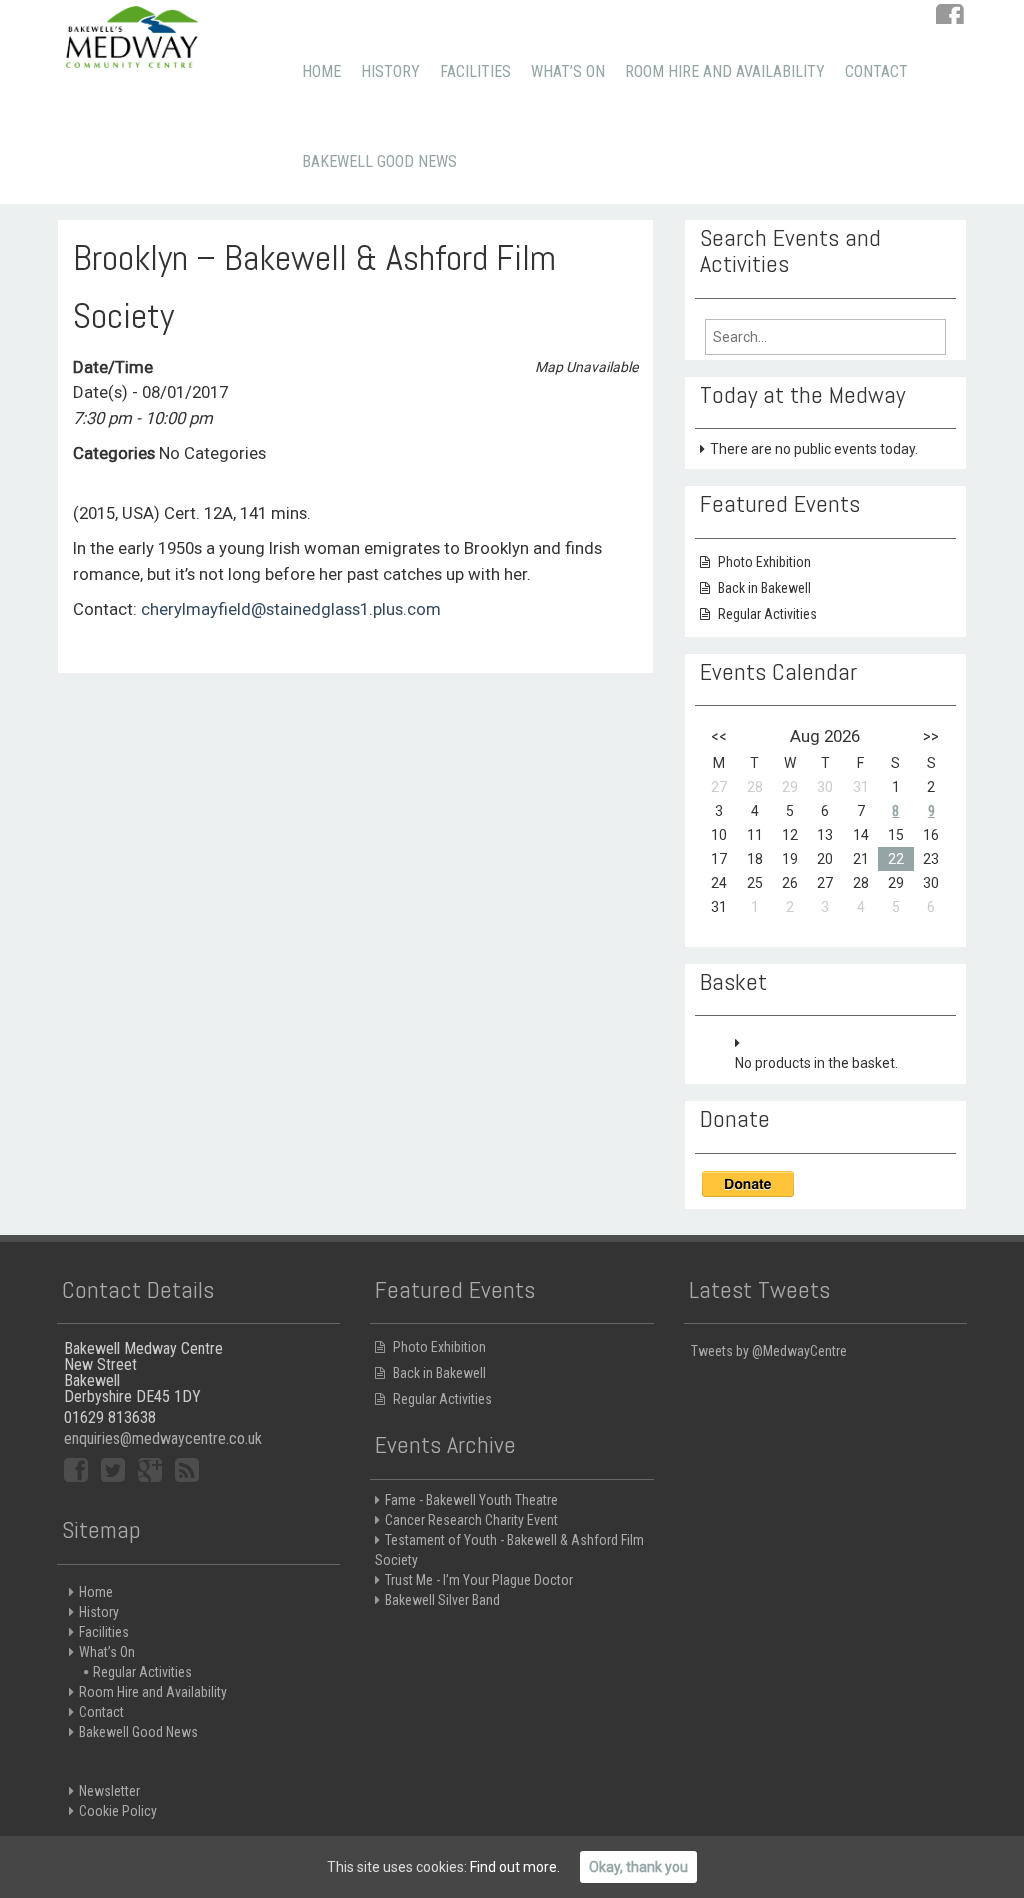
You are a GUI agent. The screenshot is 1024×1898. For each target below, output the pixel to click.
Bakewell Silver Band (442, 1600)
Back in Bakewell (764, 588)
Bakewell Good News (379, 161)
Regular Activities (767, 614)
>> (931, 736)
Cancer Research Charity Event (471, 1520)
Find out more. (515, 1867)
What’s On (568, 71)
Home (321, 71)
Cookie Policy (118, 1811)
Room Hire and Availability (725, 71)
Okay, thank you (638, 1867)
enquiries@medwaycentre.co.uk (163, 1438)
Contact (876, 71)
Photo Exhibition (764, 562)
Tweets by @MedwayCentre (769, 1351)
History (390, 71)
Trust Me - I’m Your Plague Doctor (479, 1580)
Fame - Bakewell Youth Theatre (471, 1500)
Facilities (475, 71)
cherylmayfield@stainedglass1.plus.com (291, 609)
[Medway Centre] (132, 35)
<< (719, 736)
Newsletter (109, 1791)
